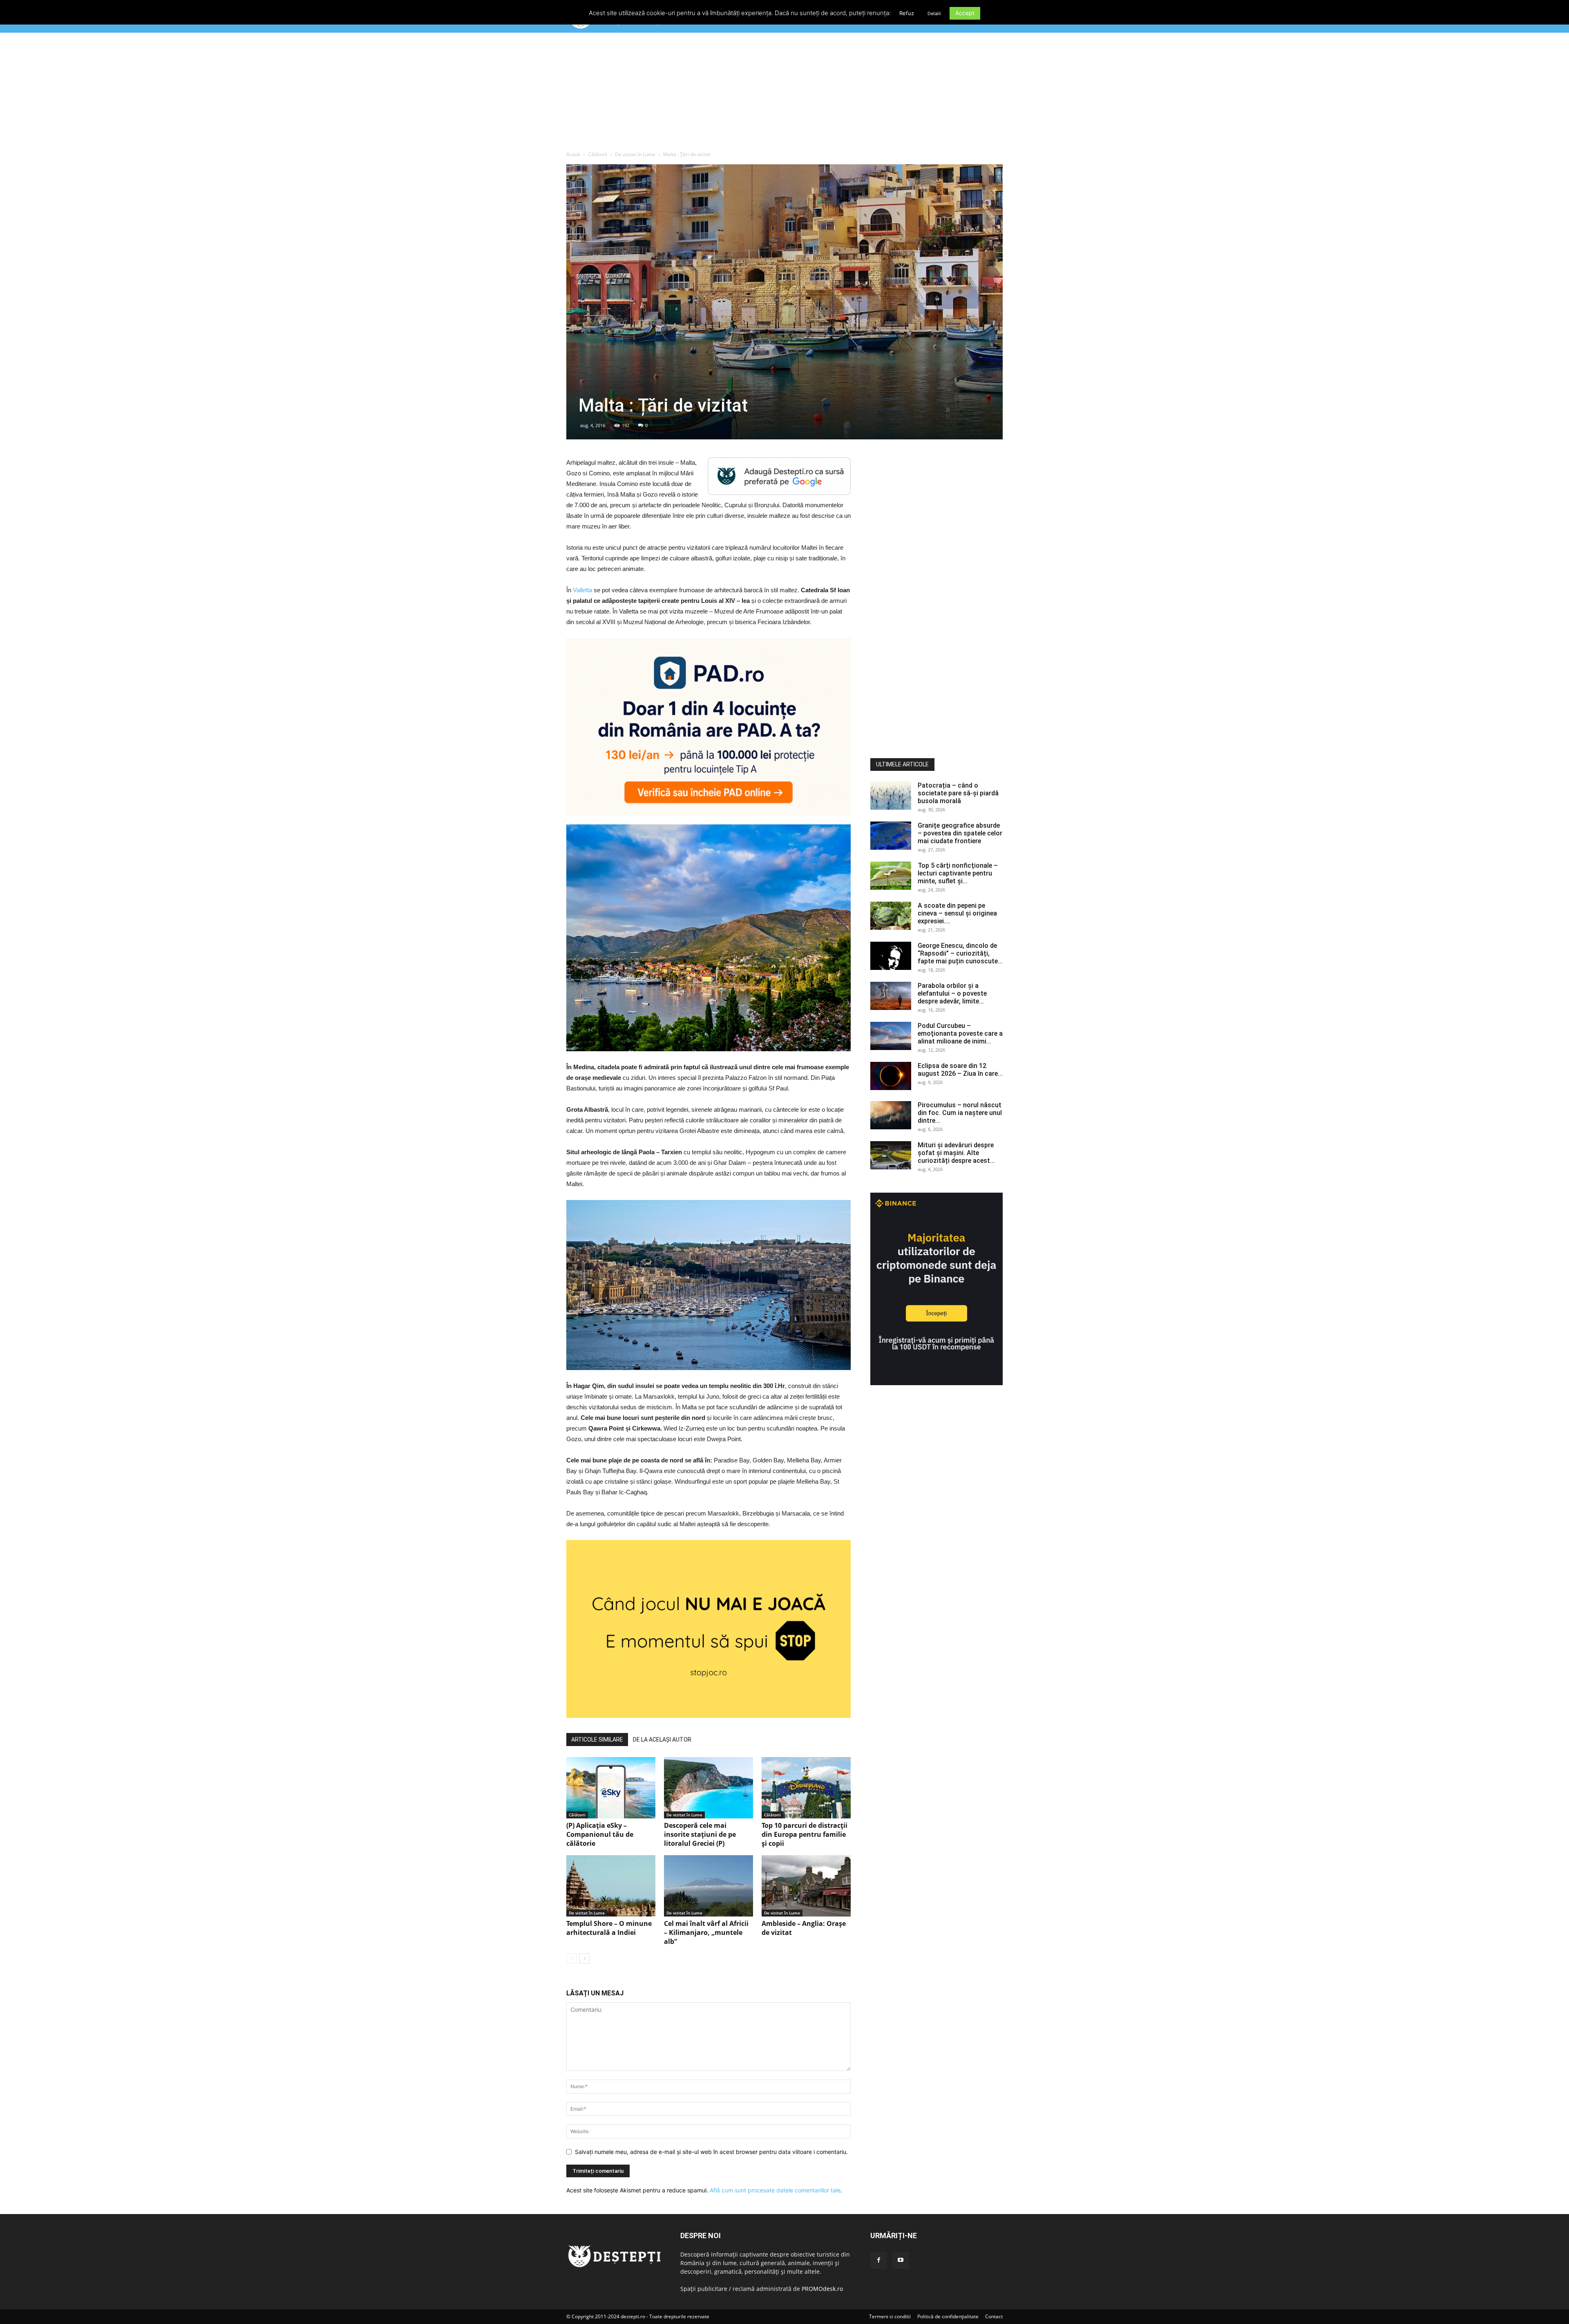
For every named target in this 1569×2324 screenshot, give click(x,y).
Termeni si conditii (890, 2316)
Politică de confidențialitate (948, 2316)
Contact (994, 2316)
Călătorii (598, 154)
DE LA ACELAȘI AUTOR (662, 1740)
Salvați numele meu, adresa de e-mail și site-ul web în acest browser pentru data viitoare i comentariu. (711, 2152)
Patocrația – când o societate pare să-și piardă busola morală (958, 793)
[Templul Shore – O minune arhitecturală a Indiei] (611, 1886)
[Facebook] (878, 2260)
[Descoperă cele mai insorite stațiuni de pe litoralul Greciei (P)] (709, 1788)
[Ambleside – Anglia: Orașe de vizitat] (806, 1886)
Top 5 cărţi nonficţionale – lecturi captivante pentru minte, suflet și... (958, 873)
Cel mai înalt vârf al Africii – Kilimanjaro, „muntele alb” (706, 1932)
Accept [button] (965, 13)
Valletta (582, 590)
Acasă (573, 154)
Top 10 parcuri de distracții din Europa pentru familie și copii (805, 1834)
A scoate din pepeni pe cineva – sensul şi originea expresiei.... (957, 913)
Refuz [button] (907, 13)
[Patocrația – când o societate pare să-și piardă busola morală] (891, 796)
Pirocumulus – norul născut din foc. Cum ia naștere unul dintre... (960, 1113)
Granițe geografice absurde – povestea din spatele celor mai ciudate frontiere (960, 833)
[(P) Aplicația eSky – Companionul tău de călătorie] (611, 1788)
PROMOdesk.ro (822, 2289)
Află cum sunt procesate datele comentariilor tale (775, 2190)
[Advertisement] (784, 94)
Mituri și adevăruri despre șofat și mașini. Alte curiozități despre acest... (956, 1153)
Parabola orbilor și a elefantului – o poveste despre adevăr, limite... (952, 993)
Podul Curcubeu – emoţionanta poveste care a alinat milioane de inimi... (960, 1033)
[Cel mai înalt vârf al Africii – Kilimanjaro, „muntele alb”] (709, 1886)
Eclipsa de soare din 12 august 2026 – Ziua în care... (960, 1070)
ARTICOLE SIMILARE (597, 1740)
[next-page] (584, 1958)
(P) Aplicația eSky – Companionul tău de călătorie (600, 1834)
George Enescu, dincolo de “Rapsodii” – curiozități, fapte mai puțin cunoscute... (960, 953)
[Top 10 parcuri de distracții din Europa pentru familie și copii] (806, 1788)
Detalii (934, 13)
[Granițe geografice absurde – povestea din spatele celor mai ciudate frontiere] (891, 836)
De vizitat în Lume (635, 154)
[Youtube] (901, 2260)
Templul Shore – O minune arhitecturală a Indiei (609, 1928)
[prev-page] (571, 1958)
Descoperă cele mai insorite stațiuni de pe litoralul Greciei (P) (700, 1834)
